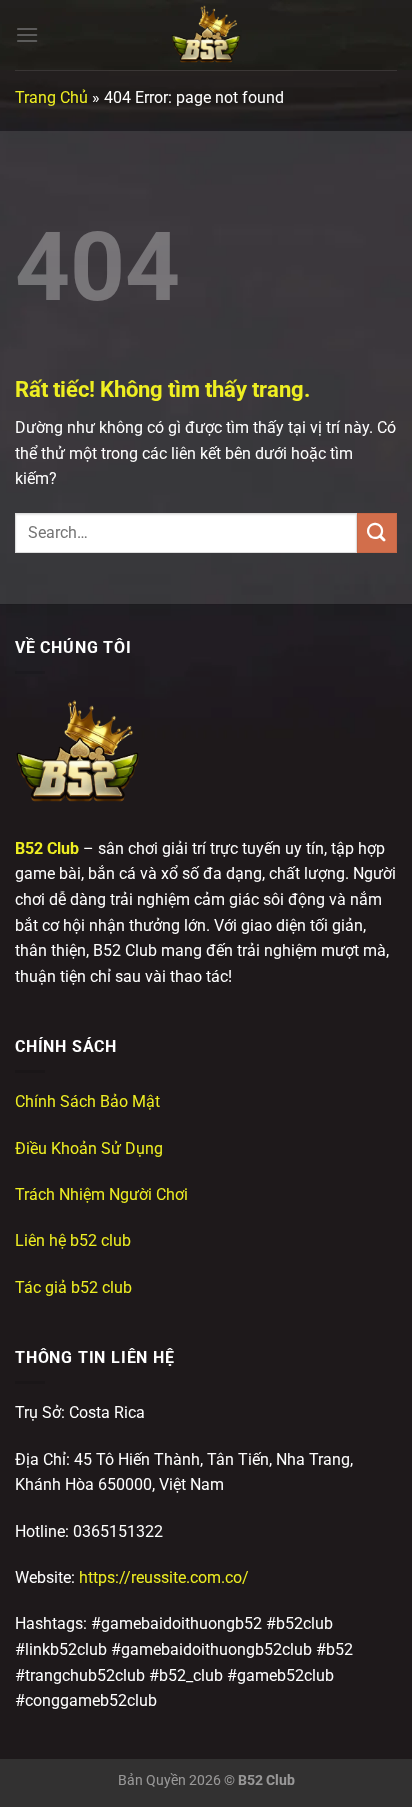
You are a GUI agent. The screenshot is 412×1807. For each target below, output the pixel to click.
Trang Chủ (51, 97)
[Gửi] (377, 532)
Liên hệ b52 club (73, 1240)
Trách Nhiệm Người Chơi (101, 1194)
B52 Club (47, 848)
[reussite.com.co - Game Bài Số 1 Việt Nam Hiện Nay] (206, 35)
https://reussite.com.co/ (164, 1577)
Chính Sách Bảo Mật (87, 1101)
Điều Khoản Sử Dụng (89, 1148)
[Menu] (27, 34)
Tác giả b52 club (73, 1287)
